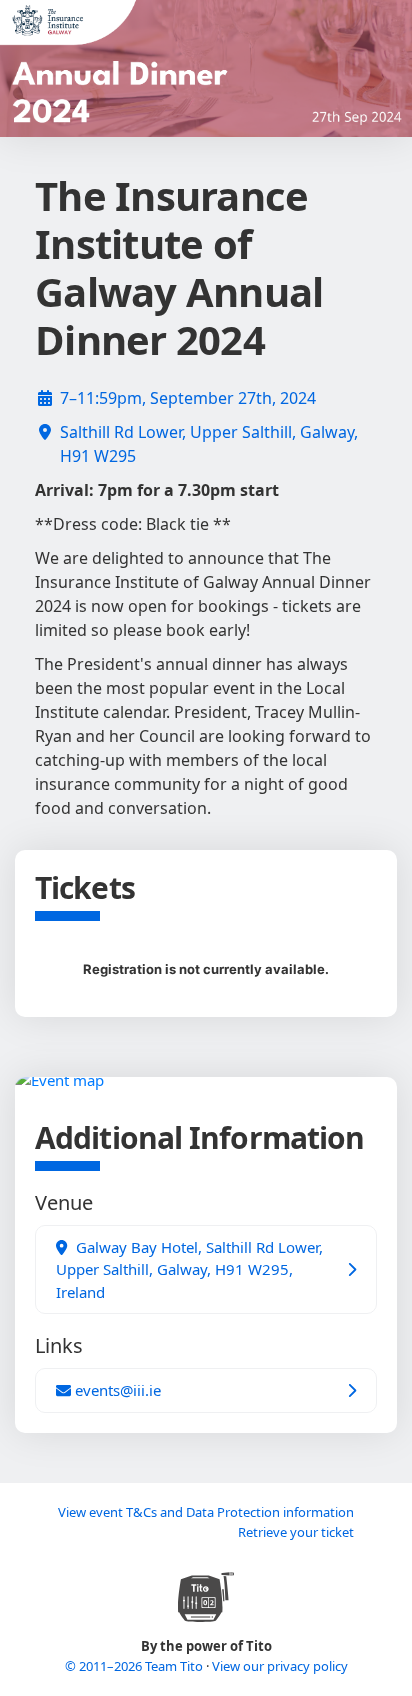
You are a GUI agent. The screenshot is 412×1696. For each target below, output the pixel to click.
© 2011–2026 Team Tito (135, 1666)
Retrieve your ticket (296, 1532)
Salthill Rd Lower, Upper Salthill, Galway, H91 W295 (209, 444)
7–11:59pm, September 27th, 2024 (188, 398)
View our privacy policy (280, 1666)
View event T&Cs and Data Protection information (206, 1512)
